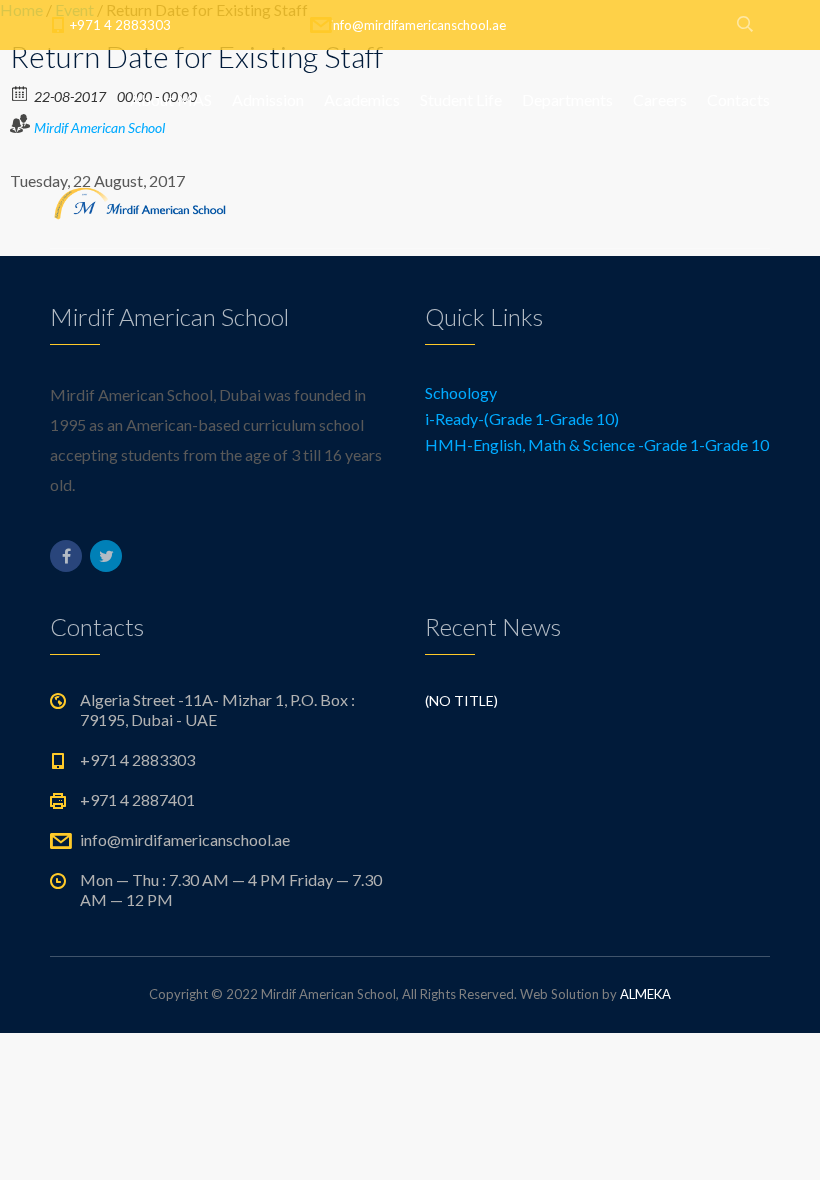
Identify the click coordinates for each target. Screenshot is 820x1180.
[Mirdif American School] (140, 200)
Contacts (738, 99)
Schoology (461, 392)
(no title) (461, 700)
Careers (660, 99)
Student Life (461, 99)
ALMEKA (645, 994)
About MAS (171, 99)
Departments (567, 99)
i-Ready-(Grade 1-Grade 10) (522, 418)
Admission (268, 99)
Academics (362, 99)
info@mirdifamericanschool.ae (418, 25)
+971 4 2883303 (120, 25)
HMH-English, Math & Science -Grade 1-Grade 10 (597, 444)
